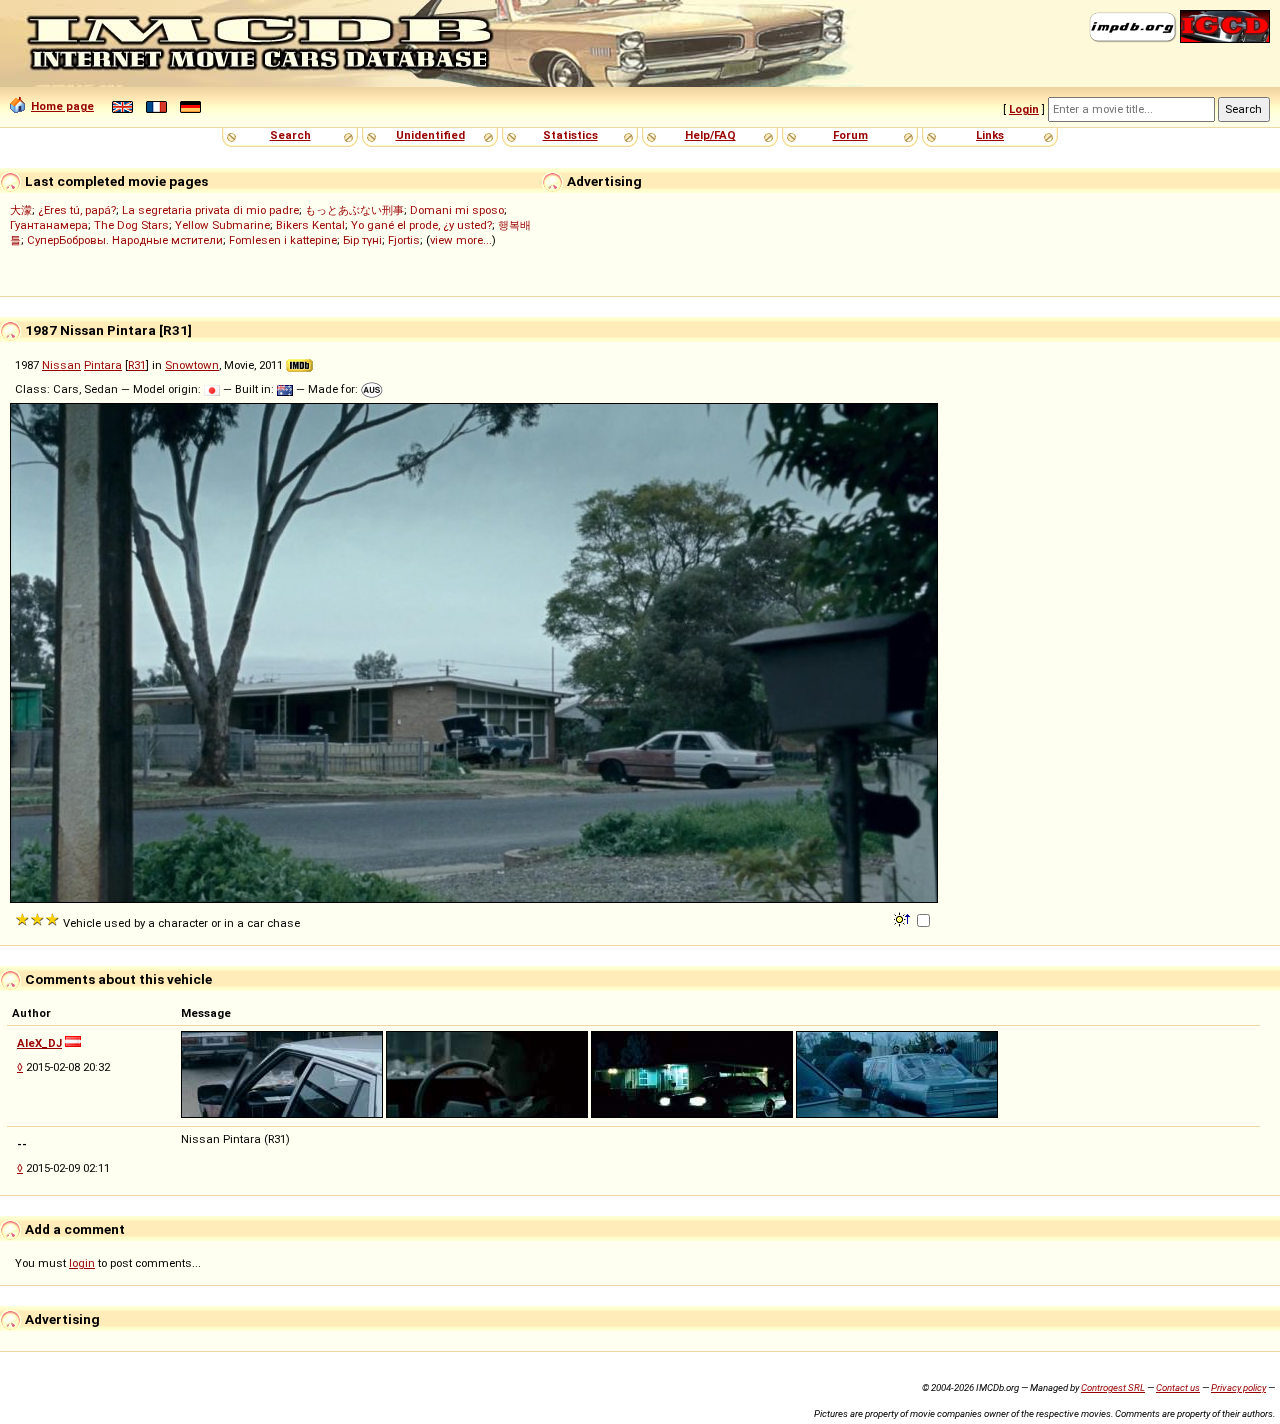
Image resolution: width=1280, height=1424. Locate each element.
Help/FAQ (710, 135)
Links (990, 135)
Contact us (1178, 1387)
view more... (461, 240)
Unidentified (430, 135)
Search (290, 135)
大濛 (21, 210)
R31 (137, 365)
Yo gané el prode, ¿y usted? (421, 225)
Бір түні (362, 240)
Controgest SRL (1113, 1387)
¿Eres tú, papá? (77, 210)
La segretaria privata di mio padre (210, 210)
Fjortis (404, 240)
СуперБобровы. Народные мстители (125, 240)
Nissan (61, 365)
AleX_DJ (39, 1043)
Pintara (103, 365)
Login (1024, 109)
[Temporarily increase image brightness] (903, 918)
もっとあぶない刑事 (354, 210)
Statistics (570, 135)
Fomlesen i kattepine (283, 240)
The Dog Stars (131, 225)
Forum (850, 135)
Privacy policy (1238, 1387)
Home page (62, 106)
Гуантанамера (49, 225)
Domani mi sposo (457, 210)
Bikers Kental (310, 225)
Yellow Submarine (222, 225)
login (82, 1263)
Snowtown (192, 365)
